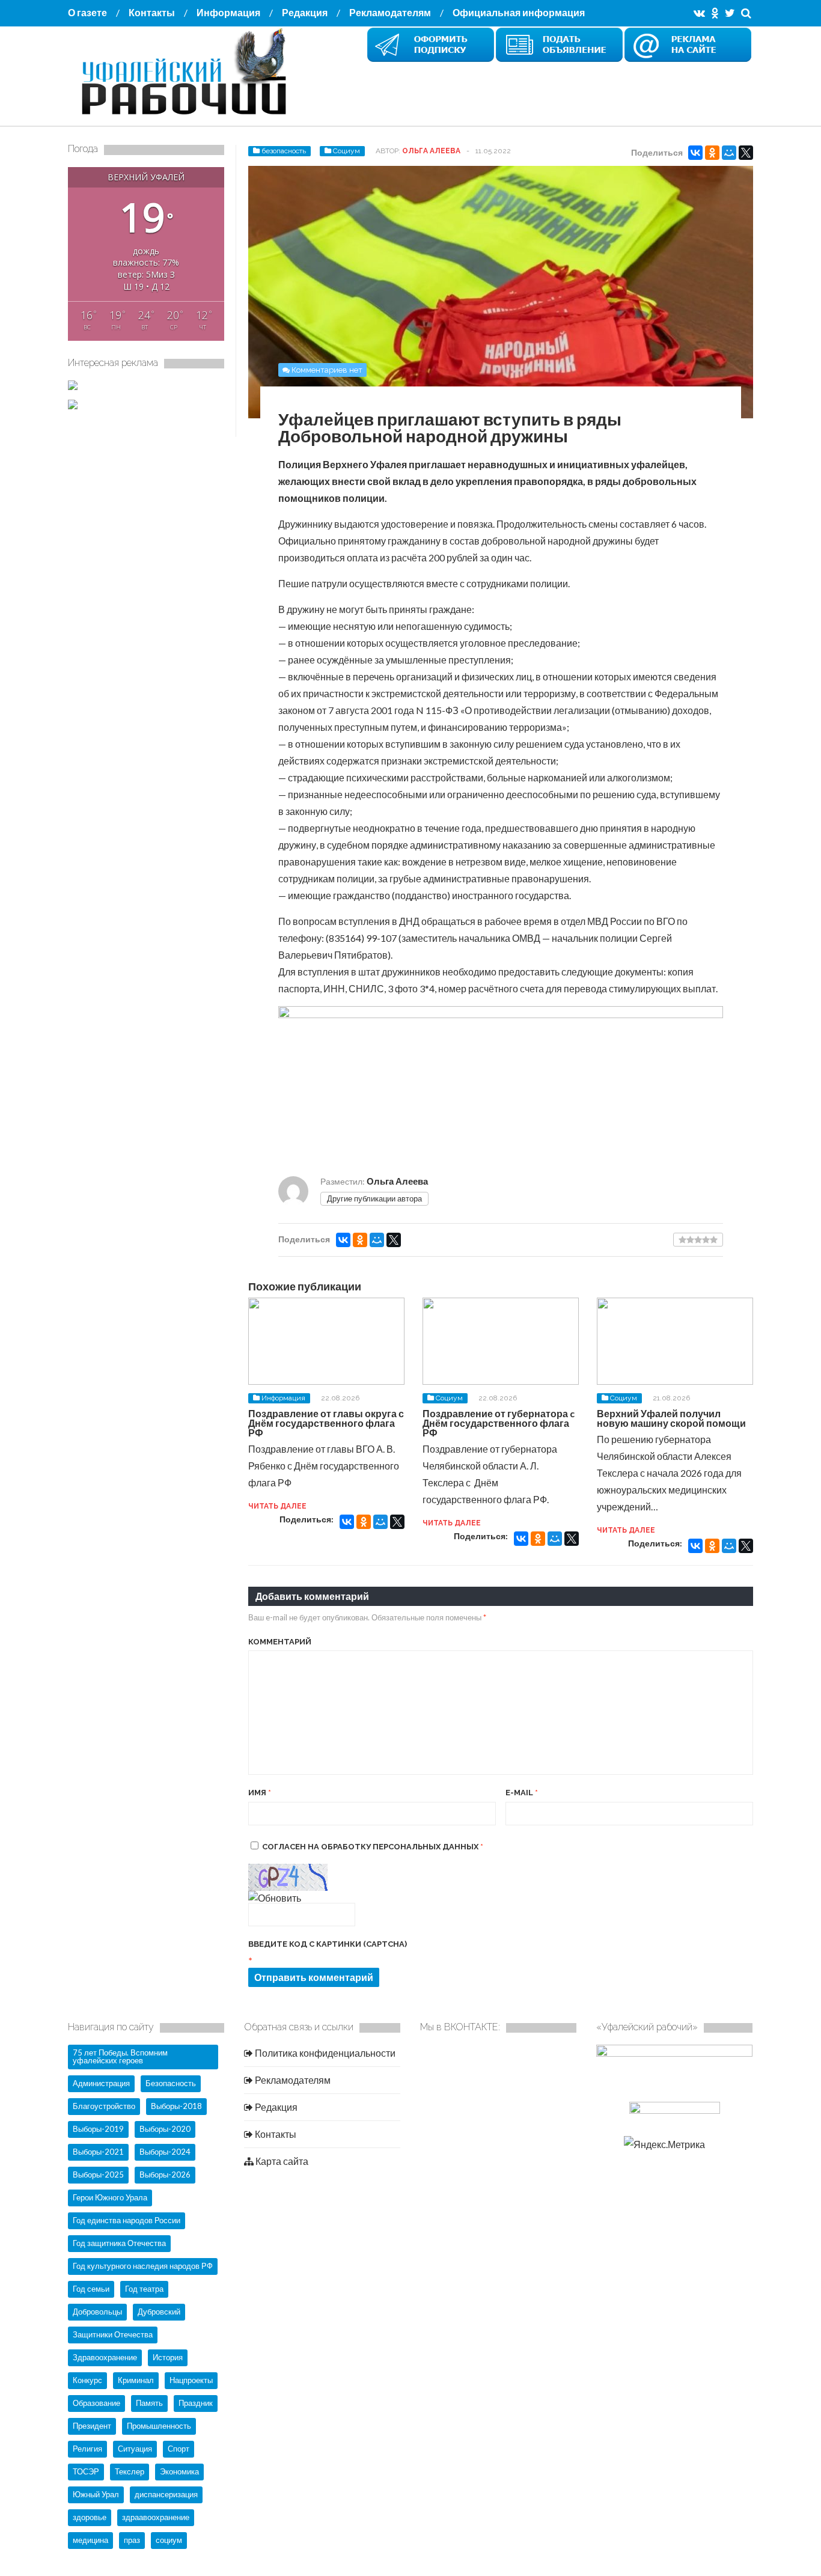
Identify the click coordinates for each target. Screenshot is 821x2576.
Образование (96, 2403)
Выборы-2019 (98, 2129)
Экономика (179, 2471)
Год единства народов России (127, 2220)
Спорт (179, 2449)
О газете (87, 12)
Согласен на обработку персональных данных (373, 1847)
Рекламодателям (390, 12)
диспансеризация (166, 2494)
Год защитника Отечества (119, 2243)
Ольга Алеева (431, 151)
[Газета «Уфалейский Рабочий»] (188, 116)
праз (132, 2540)
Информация (228, 12)
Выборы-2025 (98, 2175)
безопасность (284, 151)
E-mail (522, 1793)
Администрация (101, 2083)
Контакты (152, 12)
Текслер (130, 2471)
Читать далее (277, 1506)
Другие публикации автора (374, 1198)
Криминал (136, 2380)
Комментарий (280, 1642)
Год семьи (91, 2289)
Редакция (305, 12)
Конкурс (87, 2380)
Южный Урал (96, 2494)
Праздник (196, 2403)
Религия (87, 2449)
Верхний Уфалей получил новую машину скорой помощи (671, 1418)
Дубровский (159, 2312)
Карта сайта (281, 2161)
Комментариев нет (327, 370)
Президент (92, 2426)
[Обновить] (275, 1898)
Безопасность (171, 2083)
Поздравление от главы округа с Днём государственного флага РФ (326, 1423)
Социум (346, 151)
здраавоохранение (156, 2517)
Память (149, 2403)
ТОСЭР (86, 2471)
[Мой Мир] (729, 153)
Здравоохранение (105, 2357)
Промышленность (159, 2426)
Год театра (144, 2289)
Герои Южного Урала (110, 2197)
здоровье (90, 2517)
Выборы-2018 (176, 2106)
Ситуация (135, 2449)
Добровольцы (97, 2312)
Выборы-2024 (165, 2152)
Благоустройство (104, 2106)
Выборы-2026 (165, 2175)
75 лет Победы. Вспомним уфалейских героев (120, 2056)
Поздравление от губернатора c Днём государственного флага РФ (499, 1423)
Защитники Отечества (113, 2334)
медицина (90, 2540)
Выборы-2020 (165, 2129)
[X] (746, 153)
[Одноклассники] (712, 153)
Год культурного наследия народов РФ (143, 2266)
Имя (260, 1793)
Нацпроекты (191, 2380)
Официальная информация (519, 12)
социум (169, 2540)
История (168, 2357)
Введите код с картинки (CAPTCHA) (328, 1944)
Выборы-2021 (98, 2152)
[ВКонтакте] (695, 153)
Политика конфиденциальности (324, 2053)
